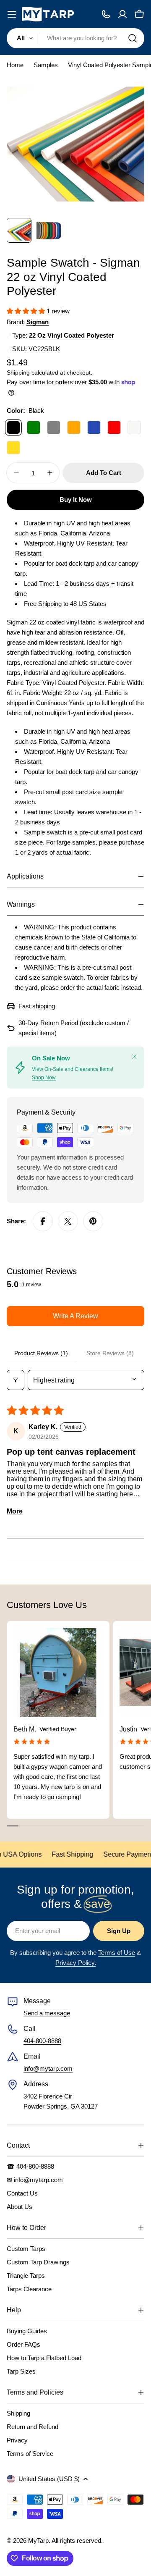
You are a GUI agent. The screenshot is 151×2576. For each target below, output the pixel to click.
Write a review (75, 1316)
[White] (134, 428)
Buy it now (76, 500)
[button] (27, 311)
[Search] (133, 38)
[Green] (34, 428)
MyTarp (38, 2541)
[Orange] (74, 428)
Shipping (18, 373)
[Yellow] (13, 448)
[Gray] (54, 428)
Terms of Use (117, 1953)
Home (15, 65)
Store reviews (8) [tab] (110, 1353)
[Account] (122, 14)
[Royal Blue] (94, 428)
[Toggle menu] (12, 14)
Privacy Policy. (76, 1963)
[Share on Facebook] (43, 1221)
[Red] (114, 428)
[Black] (13, 428)
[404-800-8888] (106, 14)
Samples (46, 65)
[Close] (134, 1057)
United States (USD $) (49, 2479)
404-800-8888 (42, 2041)
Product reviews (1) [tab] (41, 1353)
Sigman (38, 322)
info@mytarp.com (48, 2068)
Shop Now (44, 1078)
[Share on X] (68, 1221)
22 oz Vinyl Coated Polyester (72, 335)
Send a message (47, 2013)
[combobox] (75, 38)
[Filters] (16, 1380)
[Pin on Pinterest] (93, 1221)
